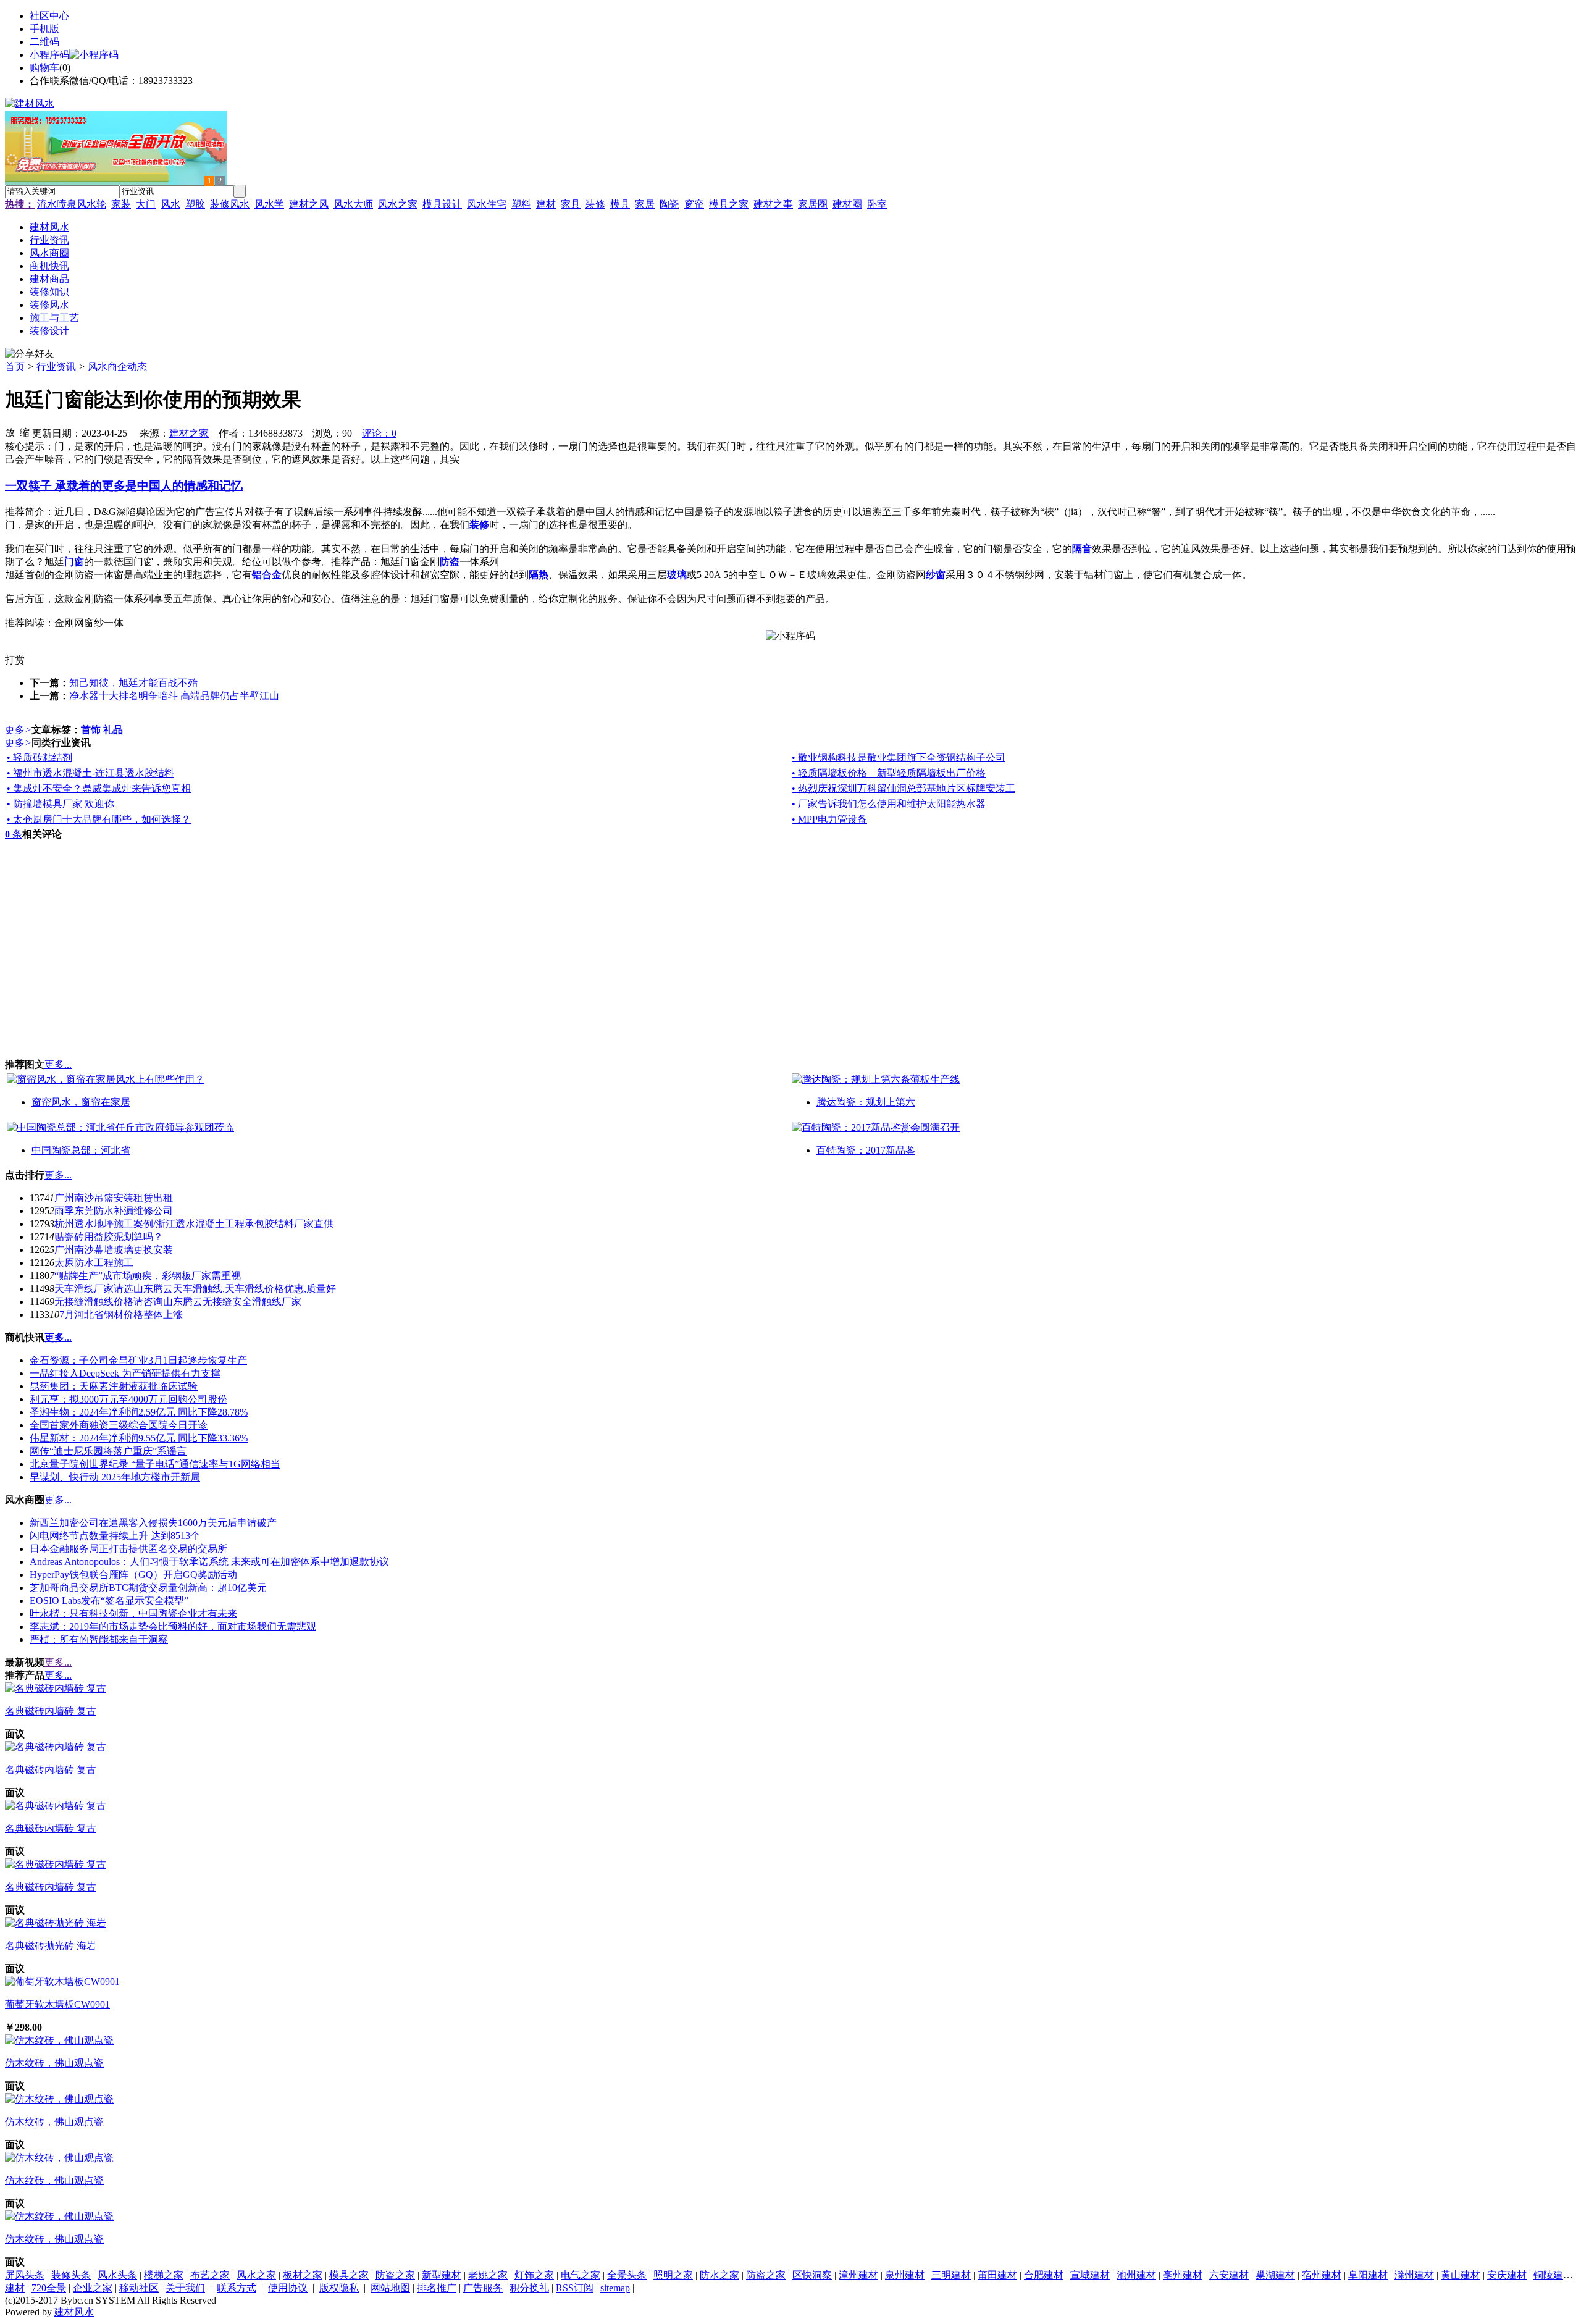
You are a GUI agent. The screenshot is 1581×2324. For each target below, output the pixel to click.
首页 (15, 367)
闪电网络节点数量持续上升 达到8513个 (115, 1536)
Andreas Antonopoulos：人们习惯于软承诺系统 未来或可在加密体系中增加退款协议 (209, 1562)
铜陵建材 (1553, 2275)
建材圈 (847, 204)
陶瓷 (669, 204)
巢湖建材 (1275, 2275)
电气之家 (581, 2275)
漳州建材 (858, 2275)
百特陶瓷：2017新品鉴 (866, 1150)
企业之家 (93, 2288)
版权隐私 (339, 2288)
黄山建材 (1461, 2275)
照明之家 (673, 2275)
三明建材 (951, 2275)
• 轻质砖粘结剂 (40, 757)
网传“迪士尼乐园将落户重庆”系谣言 (108, 1451)
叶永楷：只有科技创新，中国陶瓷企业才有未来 (133, 1613)
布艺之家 (210, 2275)
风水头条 (117, 2275)
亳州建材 (1183, 2275)
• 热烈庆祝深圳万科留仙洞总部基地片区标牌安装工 (904, 788)
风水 (170, 204)
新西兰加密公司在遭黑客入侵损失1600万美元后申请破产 (153, 1523)
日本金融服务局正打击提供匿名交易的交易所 (128, 1549)
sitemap (615, 2288)
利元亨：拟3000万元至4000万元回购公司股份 (128, 1399)
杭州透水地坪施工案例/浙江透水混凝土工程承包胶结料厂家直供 (194, 1224)
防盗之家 (395, 2275)
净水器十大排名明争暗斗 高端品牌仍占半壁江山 (174, 696)
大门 (146, 204)
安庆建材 (1507, 2275)
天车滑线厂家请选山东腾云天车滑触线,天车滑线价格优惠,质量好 (195, 1289)
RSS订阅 (575, 2288)
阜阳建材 (1368, 2275)
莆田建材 (997, 2275)
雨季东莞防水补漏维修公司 (114, 1211)
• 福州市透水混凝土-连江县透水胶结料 (90, 773)
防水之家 (719, 2275)
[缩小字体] (25, 432)
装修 (595, 204)
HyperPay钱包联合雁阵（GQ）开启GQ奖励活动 (133, 1575)
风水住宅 (487, 204)
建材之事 (773, 204)
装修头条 (71, 2275)
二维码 (44, 42)
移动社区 (139, 2288)
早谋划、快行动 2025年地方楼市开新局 (115, 1477)
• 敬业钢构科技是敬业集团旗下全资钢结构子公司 (899, 757)
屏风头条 (25, 2275)
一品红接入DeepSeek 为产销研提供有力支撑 (125, 1373)
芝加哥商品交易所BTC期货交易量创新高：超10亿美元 (148, 1588)
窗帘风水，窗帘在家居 (81, 1102)
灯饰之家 (534, 2275)
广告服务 (483, 2288)
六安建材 (1229, 2275)
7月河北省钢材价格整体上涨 (121, 1315)
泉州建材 (905, 2275)
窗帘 (694, 204)
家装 (121, 204)
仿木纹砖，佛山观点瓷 (54, 2063)
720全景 (49, 2288)
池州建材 (1136, 2275)
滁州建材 (1414, 2275)
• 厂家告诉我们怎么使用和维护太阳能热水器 (889, 804)
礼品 (113, 730)
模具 (620, 204)
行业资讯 (56, 367)
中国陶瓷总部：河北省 (81, 1150)
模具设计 (442, 204)
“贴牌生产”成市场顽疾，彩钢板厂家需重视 (148, 1276)
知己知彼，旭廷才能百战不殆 (133, 683)
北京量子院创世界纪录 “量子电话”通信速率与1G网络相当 (155, 1464)
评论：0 (379, 433)
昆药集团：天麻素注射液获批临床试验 (114, 1386)
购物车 (44, 68)
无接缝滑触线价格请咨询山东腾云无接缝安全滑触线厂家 (178, 1302)
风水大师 (353, 204)
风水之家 (398, 204)
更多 (18, 730)
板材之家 (303, 2275)
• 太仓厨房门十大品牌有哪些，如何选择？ (99, 819)
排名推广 (437, 2288)
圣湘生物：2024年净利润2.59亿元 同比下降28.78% (139, 1412)
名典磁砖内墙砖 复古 (51, 1711)
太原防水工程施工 (94, 1263)
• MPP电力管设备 (829, 819)
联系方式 (237, 2288)
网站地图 (390, 2288)
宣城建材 (1090, 2275)
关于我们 (185, 2288)
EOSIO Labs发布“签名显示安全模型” (109, 1600)
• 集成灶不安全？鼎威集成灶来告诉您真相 (99, 788)
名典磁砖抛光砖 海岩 (51, 1946)
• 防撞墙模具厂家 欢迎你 (61, 804)
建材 (546, 204)
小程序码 (49, 55)
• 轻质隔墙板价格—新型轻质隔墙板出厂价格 (889, 773)
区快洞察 (812, 2275)
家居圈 (813, 204)
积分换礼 (529, 2288)
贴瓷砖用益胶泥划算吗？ (109, 1237)
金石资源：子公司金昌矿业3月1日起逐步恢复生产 (138, 1360)
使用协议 (288, 2288)
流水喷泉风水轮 (72, 204)
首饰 (91, 730)
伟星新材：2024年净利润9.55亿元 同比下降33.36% (139, 1438)
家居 (645, 204)
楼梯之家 (164, 2275)
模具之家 (729, 204)
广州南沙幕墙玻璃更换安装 (114, 1250)
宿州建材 (1322, 2275)
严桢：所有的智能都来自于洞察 (99, 1639)
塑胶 (195, 204)
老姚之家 (488, 2275)
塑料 (521, 204)
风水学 (269, 204)
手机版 (44, 29)
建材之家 (189, 433)
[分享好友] (30, 354)
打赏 (15, 660)
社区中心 (49, 16)
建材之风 (309, 204)
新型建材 (442, 2275)
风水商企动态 (117, 367)
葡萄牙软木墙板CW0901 (57, 2004)
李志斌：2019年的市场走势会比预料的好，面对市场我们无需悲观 (173, 1626)
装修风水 (230, 204)
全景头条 (627, 2275)
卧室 (877, 204)
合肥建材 (1044, 2275)
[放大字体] (10, 432)
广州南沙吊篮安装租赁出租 (114, 1198)
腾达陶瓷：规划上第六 (866, 1102)
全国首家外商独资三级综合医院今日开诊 (119, 1425)
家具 (571, 204)
